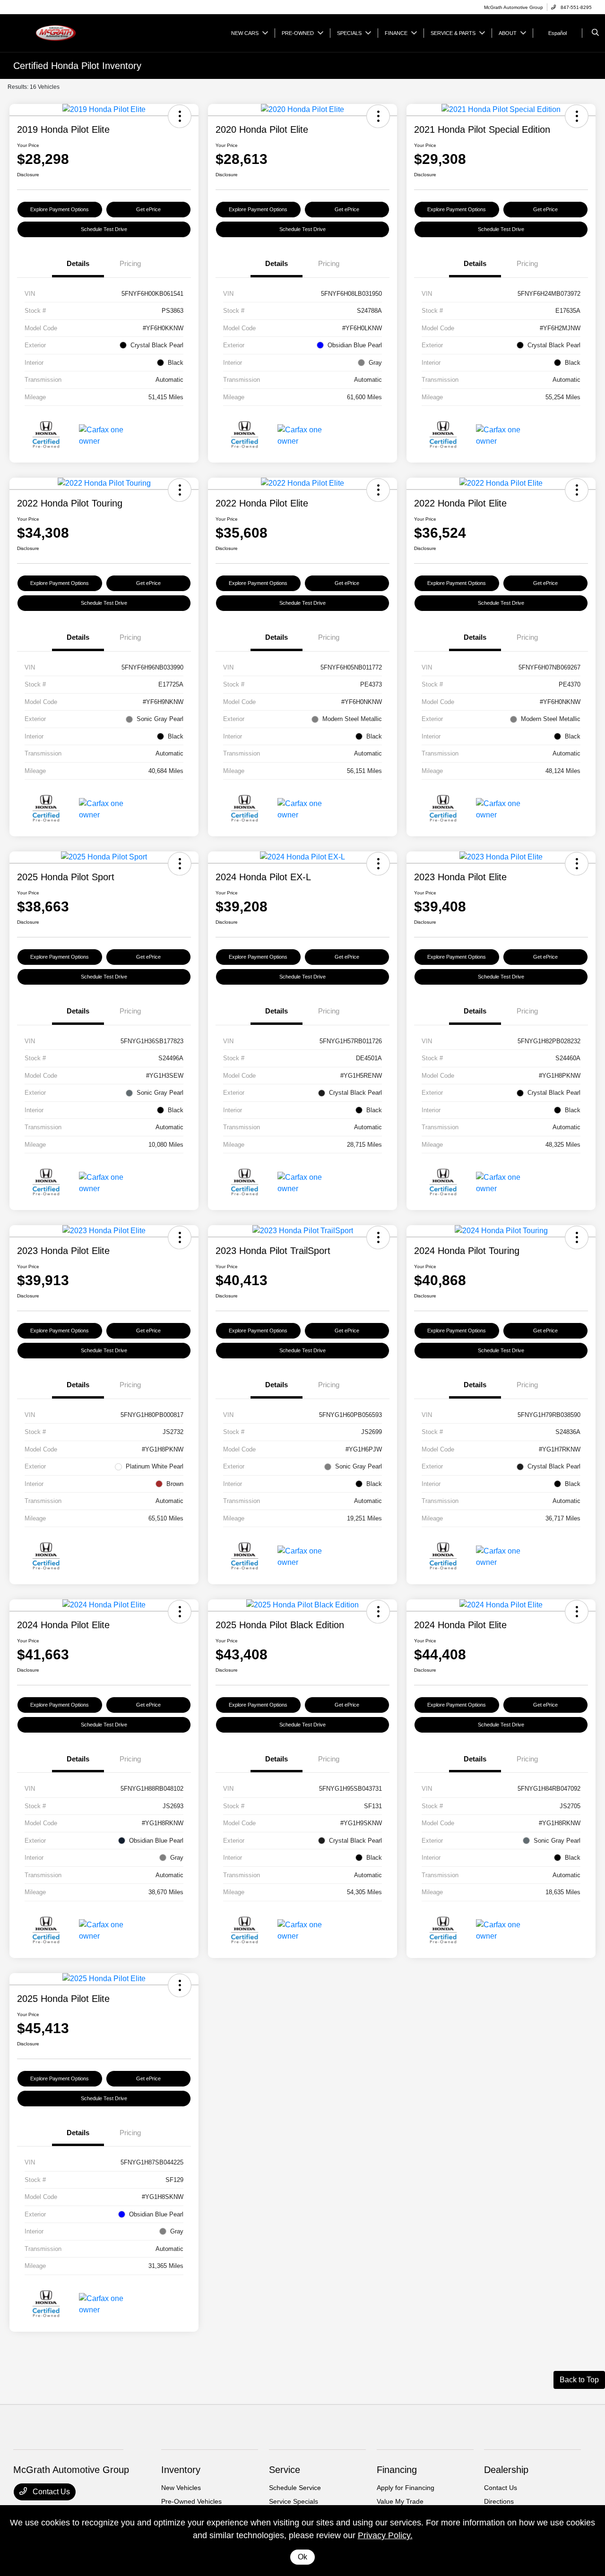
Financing (397, 2470)
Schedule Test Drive (104, 229)
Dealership (506, 2470)
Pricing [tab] (130, 263)
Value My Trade (400, 2501)
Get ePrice (148, 209)
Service (285, 2470)
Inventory (181, 2470)
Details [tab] (78, 263)
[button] (180, 116)
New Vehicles (181, 2488)
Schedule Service (295, 2488)
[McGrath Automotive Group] (56, 32)
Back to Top (579, 2380)
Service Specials (294, 2501)
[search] (595, 33)
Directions (499, 2501)
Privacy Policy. (385, 2535)
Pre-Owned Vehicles (191, 2501)
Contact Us (50, 2492)
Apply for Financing (406, 2488)
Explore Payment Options (60, 209)
